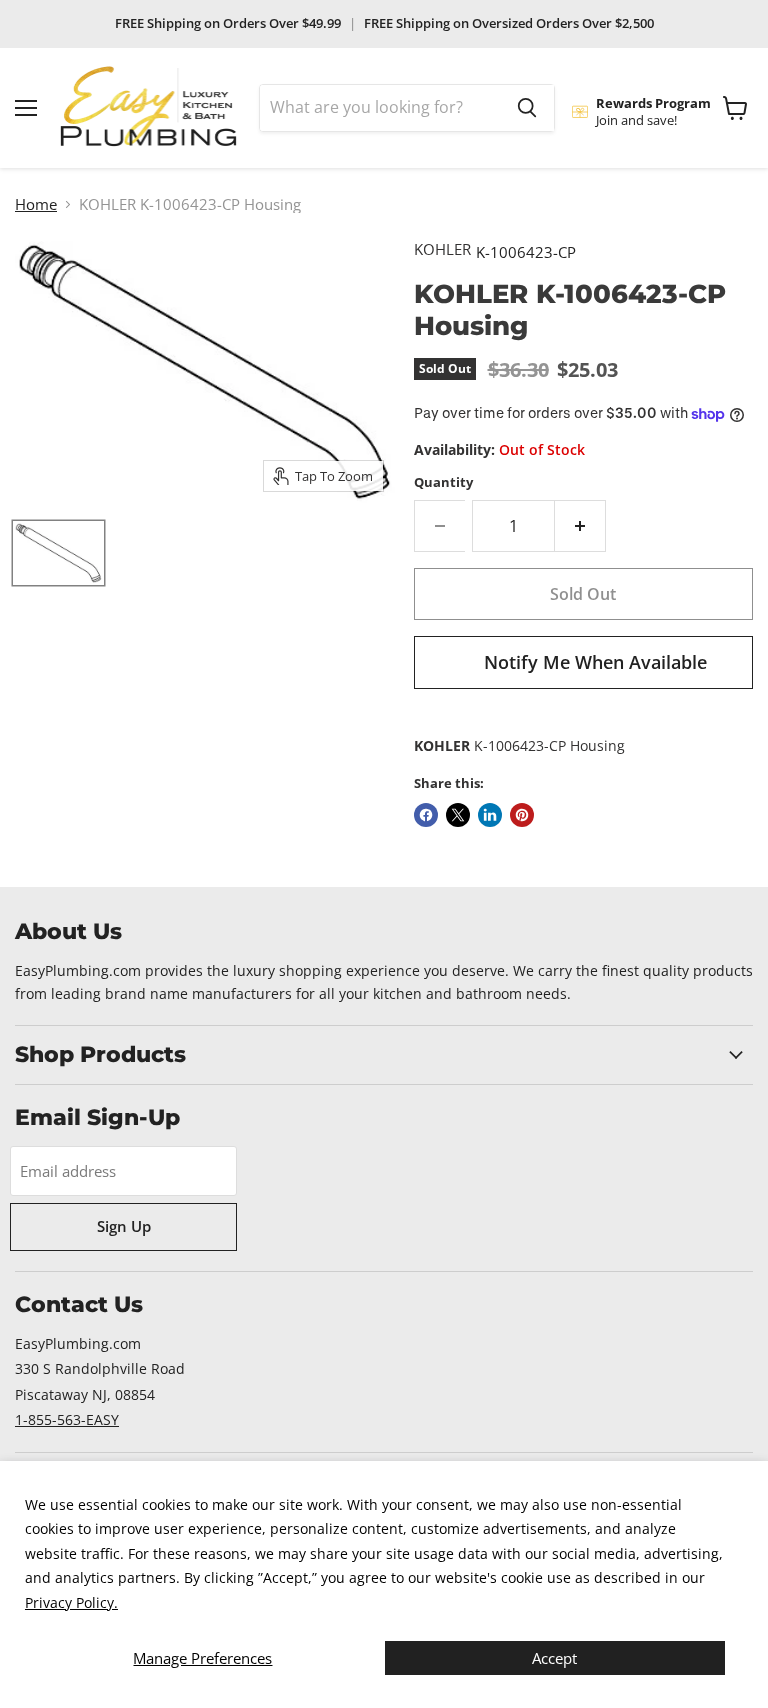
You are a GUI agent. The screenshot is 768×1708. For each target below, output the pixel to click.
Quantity (443, 482)
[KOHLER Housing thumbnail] (58, 553)
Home (36, 204)
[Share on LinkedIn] (490, 815)
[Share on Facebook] (426, 815)
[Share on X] (458, 815)
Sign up (124, 1226)
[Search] (527, 108)
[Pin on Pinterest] (522, 815)
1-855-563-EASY (67, 1419)
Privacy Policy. (71, 1602)
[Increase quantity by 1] (580, 526)
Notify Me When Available (595, 662)
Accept (554, 1658)
